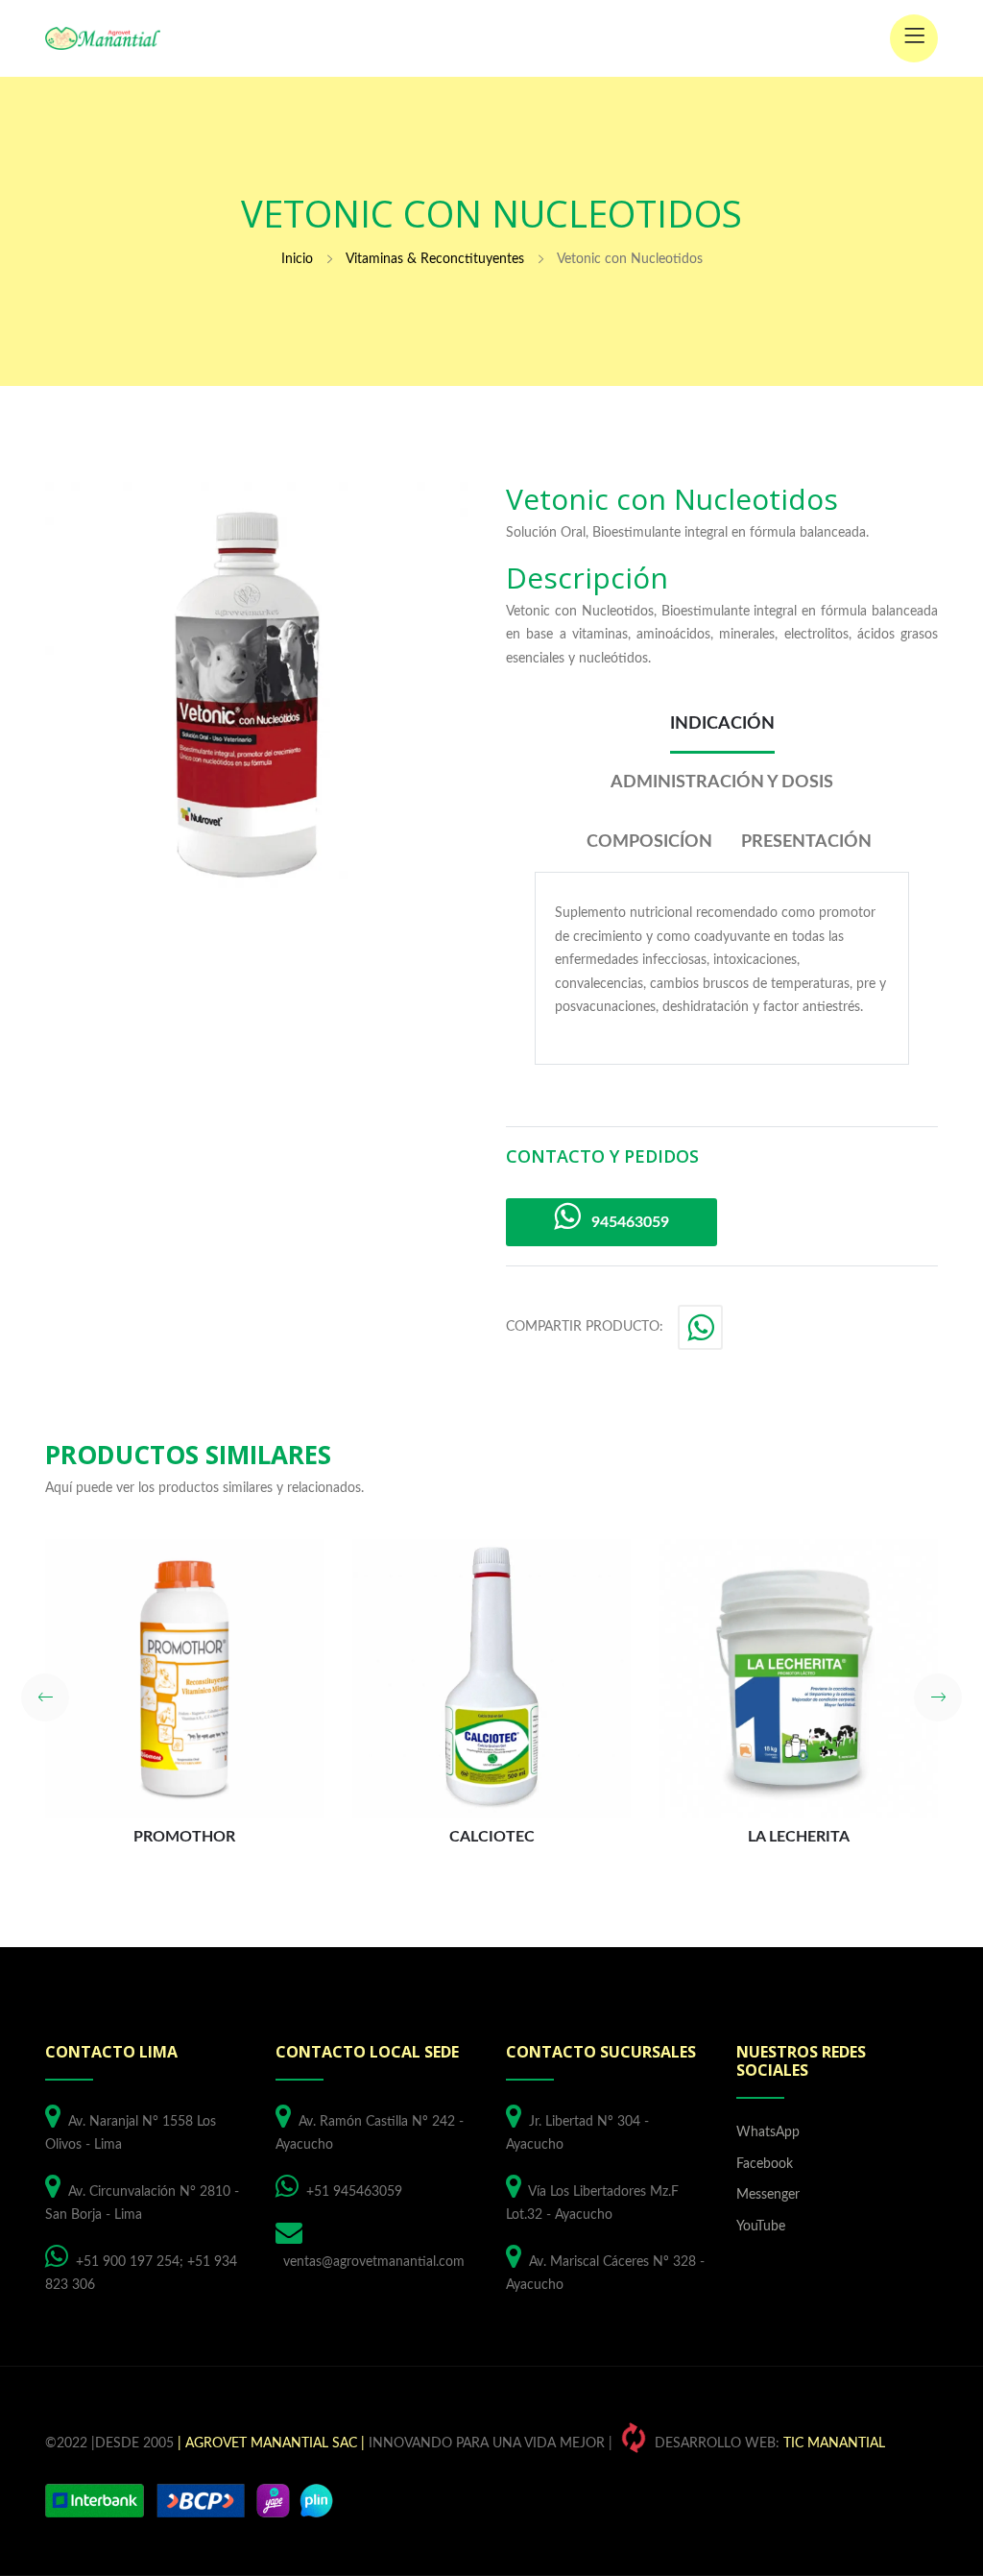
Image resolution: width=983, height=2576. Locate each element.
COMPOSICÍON (649, 842)
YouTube (761, 2227)
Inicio (297, 259)
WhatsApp (768, 2132)
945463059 (624, 1222)
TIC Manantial (834, 2444)
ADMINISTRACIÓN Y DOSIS (722, 782)
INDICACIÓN (722, 724)
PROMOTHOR (184, 1837)
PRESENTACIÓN (806, 842)
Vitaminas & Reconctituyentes (435, 259)
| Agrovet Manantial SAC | (271, 2444)
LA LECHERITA (799, 1837)
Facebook (765, 2164)
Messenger (768, 2195)
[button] (45, 1697)
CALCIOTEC (492, 1837)
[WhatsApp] (702, 1334)
